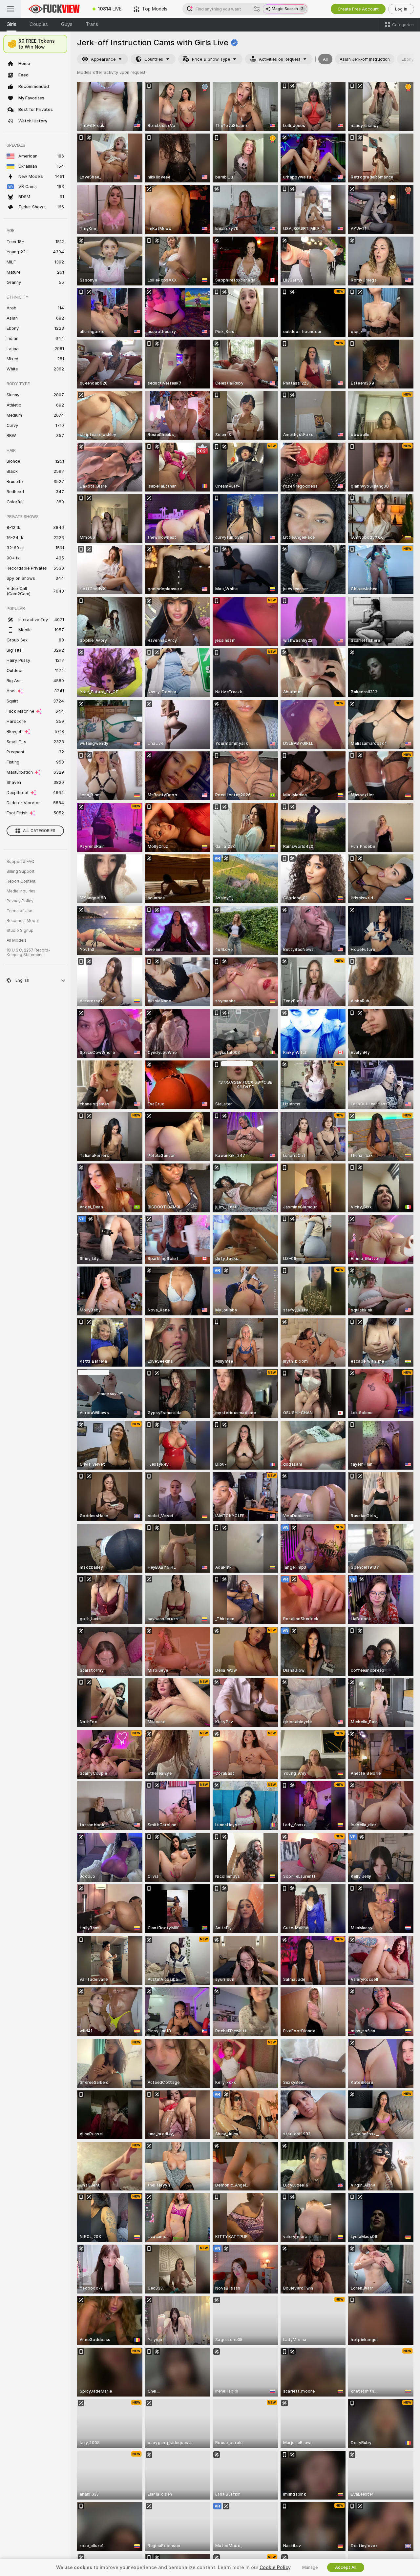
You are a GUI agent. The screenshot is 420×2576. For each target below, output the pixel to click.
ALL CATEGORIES (39, 831)
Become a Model (23, 921)
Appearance (103, 59)
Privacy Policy (20, 901)
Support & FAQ (21, 862)
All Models (17, 940)
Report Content (21, 881)
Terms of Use (19, 911)
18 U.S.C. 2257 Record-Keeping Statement (28, 953)
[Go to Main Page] (54, 9)
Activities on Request (280, 59)
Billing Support (21, 871)
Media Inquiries (21, 891)
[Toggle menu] (10, 9)
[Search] (257, 9)
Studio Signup (20, 931)
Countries (154, 59)
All (325, 59)
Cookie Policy (275, 2567)
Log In (401, 9)
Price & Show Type (211, 59)
